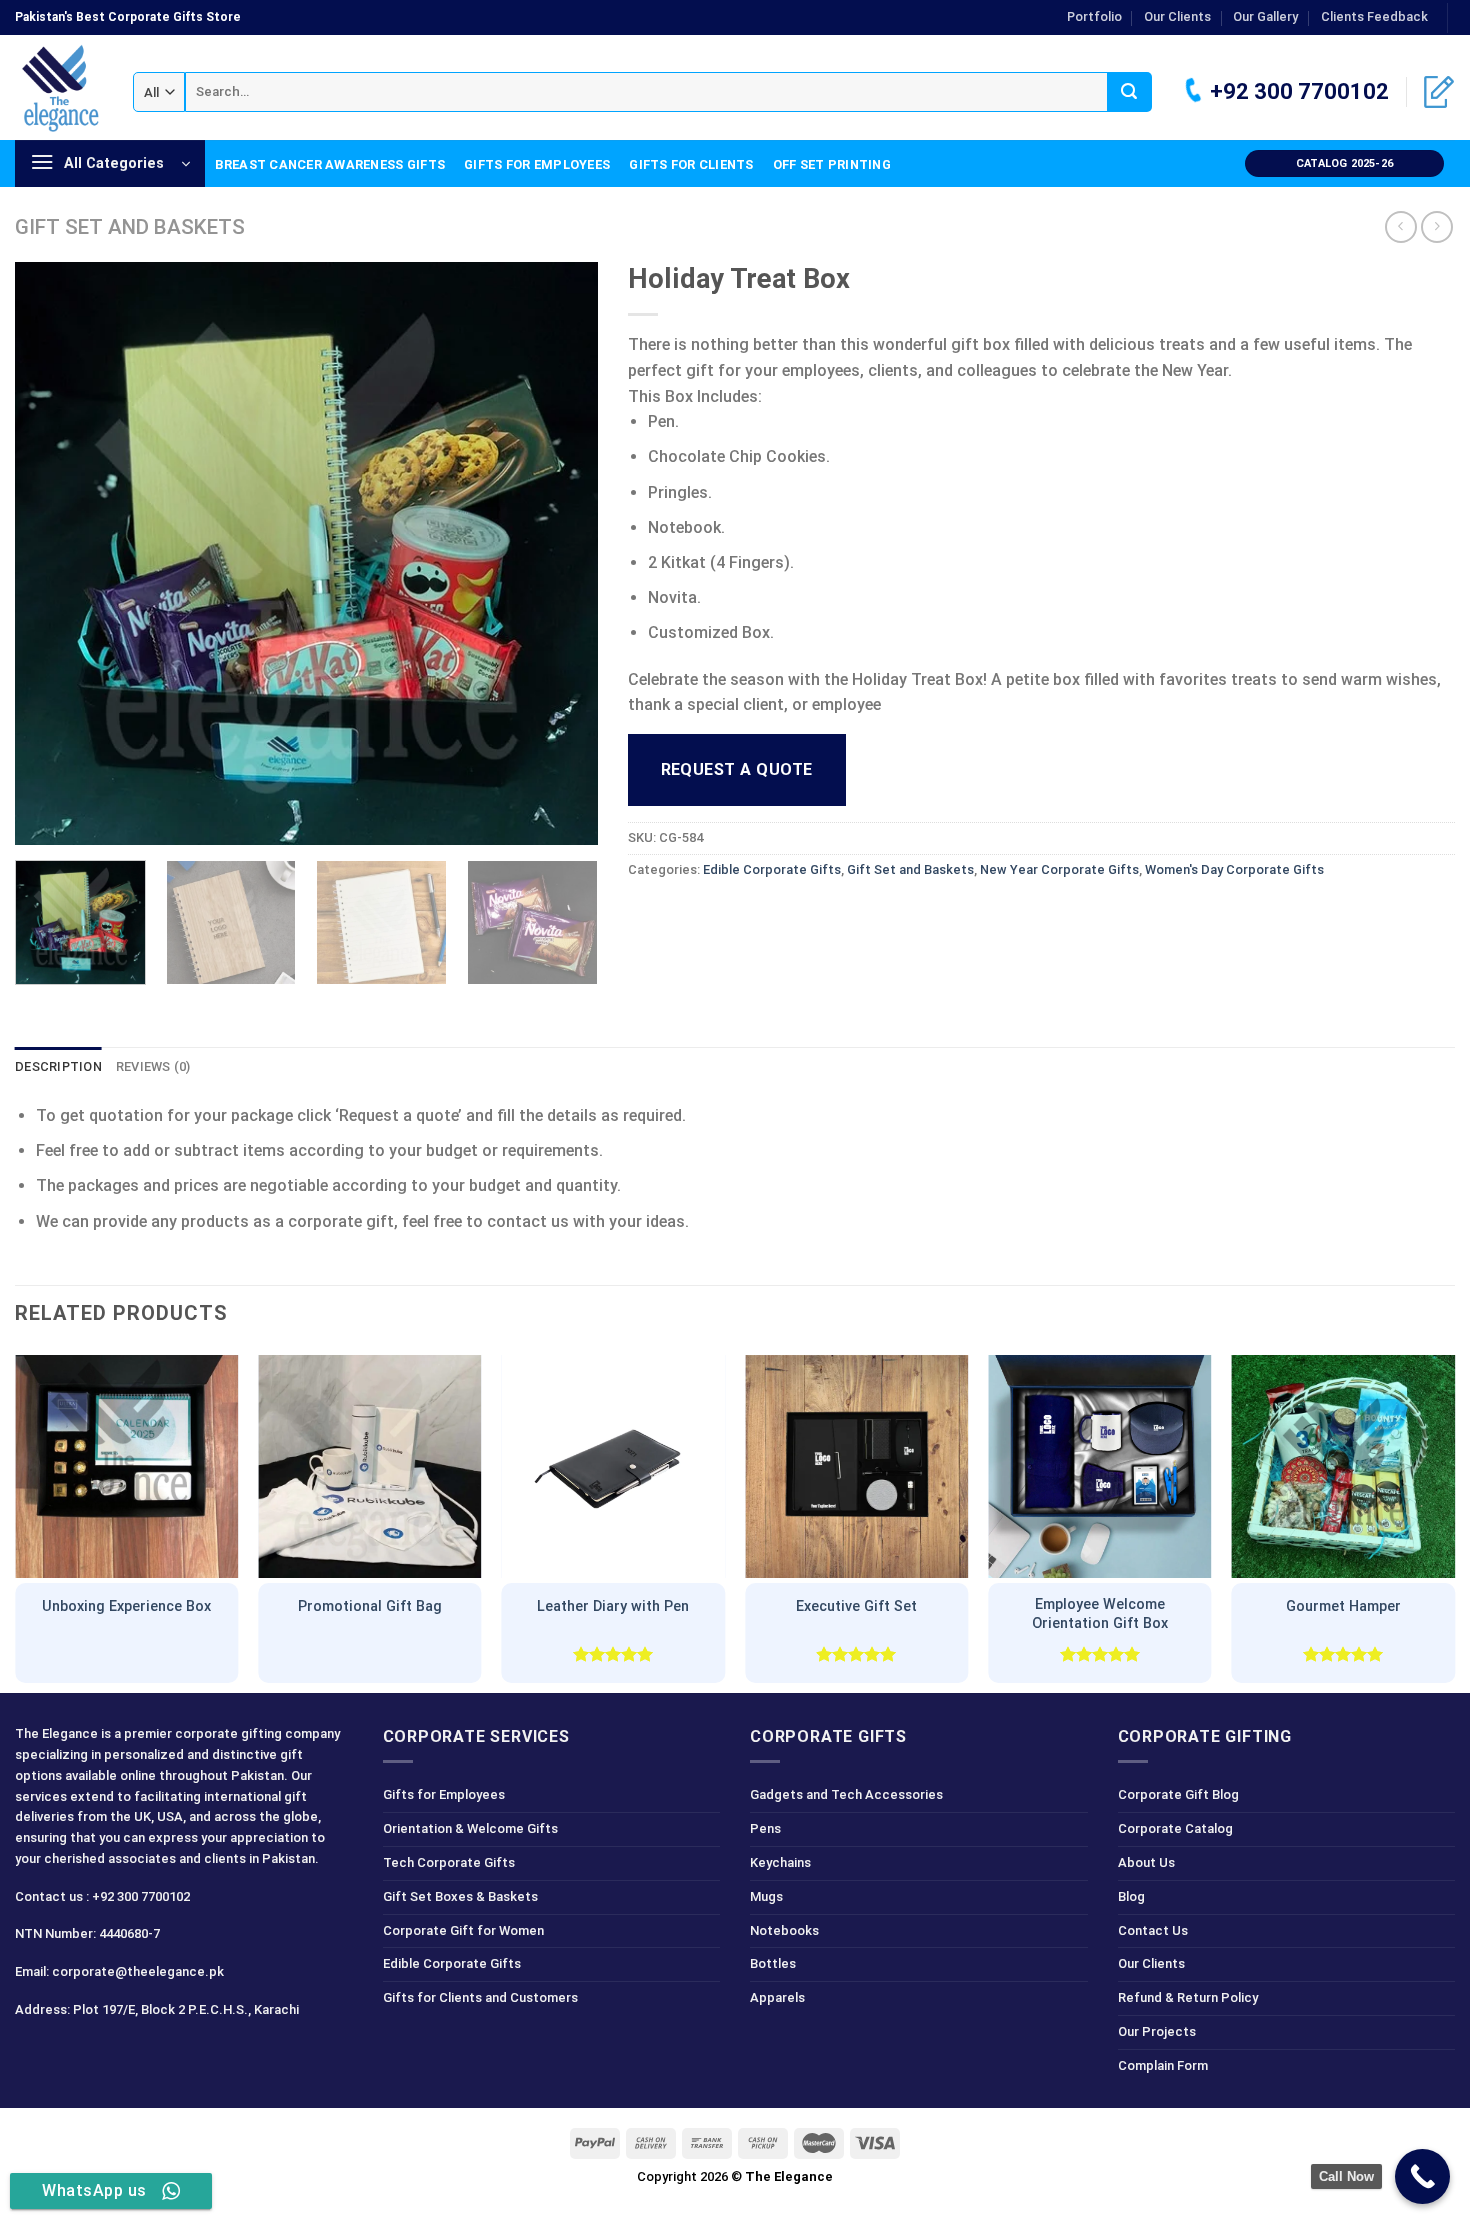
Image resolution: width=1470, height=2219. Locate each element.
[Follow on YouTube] (175, 2053)
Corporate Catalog (1175, 1828)
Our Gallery (1265, 16)
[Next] (561, 553)
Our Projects (1157, 2031)
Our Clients (1177, 16)
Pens (765, 1828)
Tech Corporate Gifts (449, 1862)
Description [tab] (58, 1066)
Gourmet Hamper (1343, 1606)
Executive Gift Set (856, 1606)
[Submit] (1129, 92)
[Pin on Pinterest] (753, 914)
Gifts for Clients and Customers (480, 1997)
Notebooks (784, 1930)
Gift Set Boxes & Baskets (460, 1896)
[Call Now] (1422, 2176)
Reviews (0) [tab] (153, 1066)
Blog (1131, 1896)
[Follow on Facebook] (33, 2053)
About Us (1146, 1862)
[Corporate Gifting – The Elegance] (59, 88)
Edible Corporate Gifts (772, 869)
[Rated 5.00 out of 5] (613, 1654)
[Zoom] (41, 820)
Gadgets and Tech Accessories (846, 1794)
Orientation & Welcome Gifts (470, 1828)
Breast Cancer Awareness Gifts (330, 164)
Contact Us (1153, 1930)
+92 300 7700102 (1297, 91)
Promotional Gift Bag (370, 1606)
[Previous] (52, 553)
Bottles (773, 1963)
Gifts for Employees (537, 164)
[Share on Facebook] (645, 914)
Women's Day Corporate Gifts (1234, 869)
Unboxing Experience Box (126, 1606)
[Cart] (1439, 92)
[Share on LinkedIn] (790, 914)
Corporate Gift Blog (1178, 1794)
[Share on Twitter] (681, 914)
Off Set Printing (832, 164)
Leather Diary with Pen (613, 1606)
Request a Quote (737, 769)
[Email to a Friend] (717, 914)
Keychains (780, 1862)
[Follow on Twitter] (104, 2053)
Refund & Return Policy (1188, 1997)
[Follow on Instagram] (68, 2053)
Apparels (777, 1997)
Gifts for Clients (691, 164)
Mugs (766, 1896)
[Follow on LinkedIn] (139, 2053)
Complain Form (1163, 2065)
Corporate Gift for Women (463, 1930)
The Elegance (789, 2176)
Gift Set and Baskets (130, 227)
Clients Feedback (1374, 16)
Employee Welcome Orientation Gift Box (1100, 1614)
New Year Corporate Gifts (1059, 869)
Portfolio (1094, 16)
